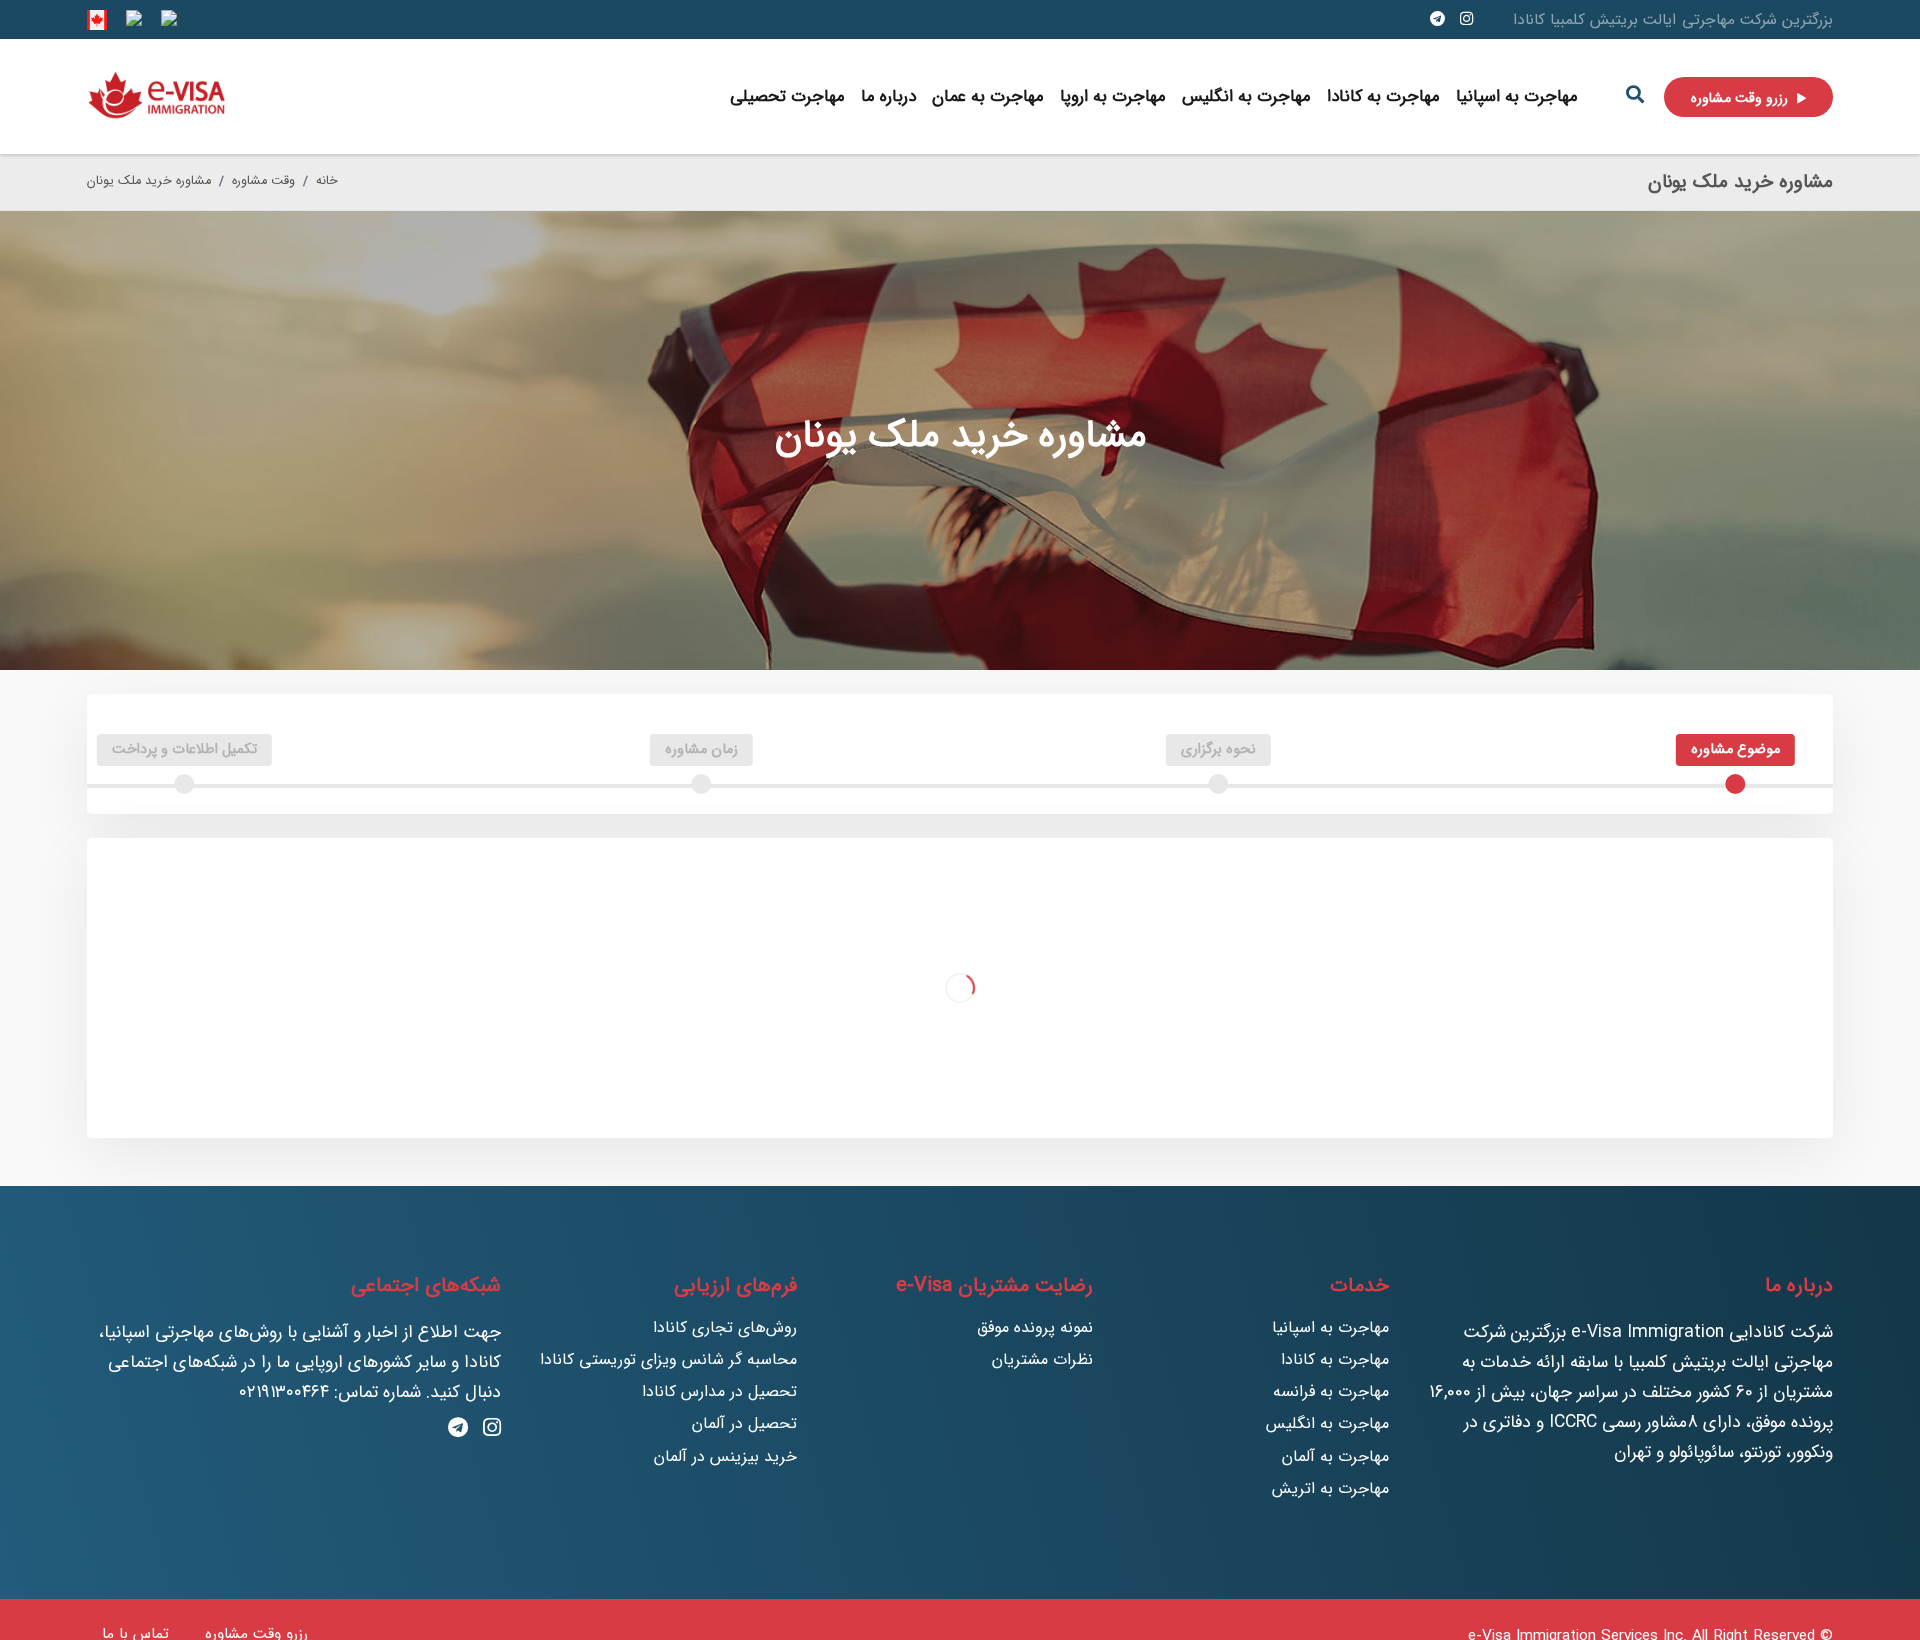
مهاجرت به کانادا (1383, 96)
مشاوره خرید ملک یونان (149, 181)
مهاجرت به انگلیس (1246, 96)
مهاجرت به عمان (988, 96)
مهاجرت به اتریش (1330, 1488)
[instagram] (1466, 19)
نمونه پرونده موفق (1035, 1327)
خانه (327, 181)
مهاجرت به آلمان (1335, 1456)
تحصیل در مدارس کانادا (719, 1391)
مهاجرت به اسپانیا (1517, 96)
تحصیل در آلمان (744, 1423)
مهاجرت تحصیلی (787, 96)
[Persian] (167, 19)
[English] (97, 19)
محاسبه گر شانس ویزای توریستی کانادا (668, 1359)
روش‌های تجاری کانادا (725, 1327)
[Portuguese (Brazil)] (132, 19)
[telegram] (1437, 19)
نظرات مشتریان (1042, 1359)
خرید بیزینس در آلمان (725, 1456)
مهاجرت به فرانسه (1331, 1391)
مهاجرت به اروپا (1113, 96)
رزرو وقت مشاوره (1741, 98)
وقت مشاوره (263, 181)
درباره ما (888, 96)
